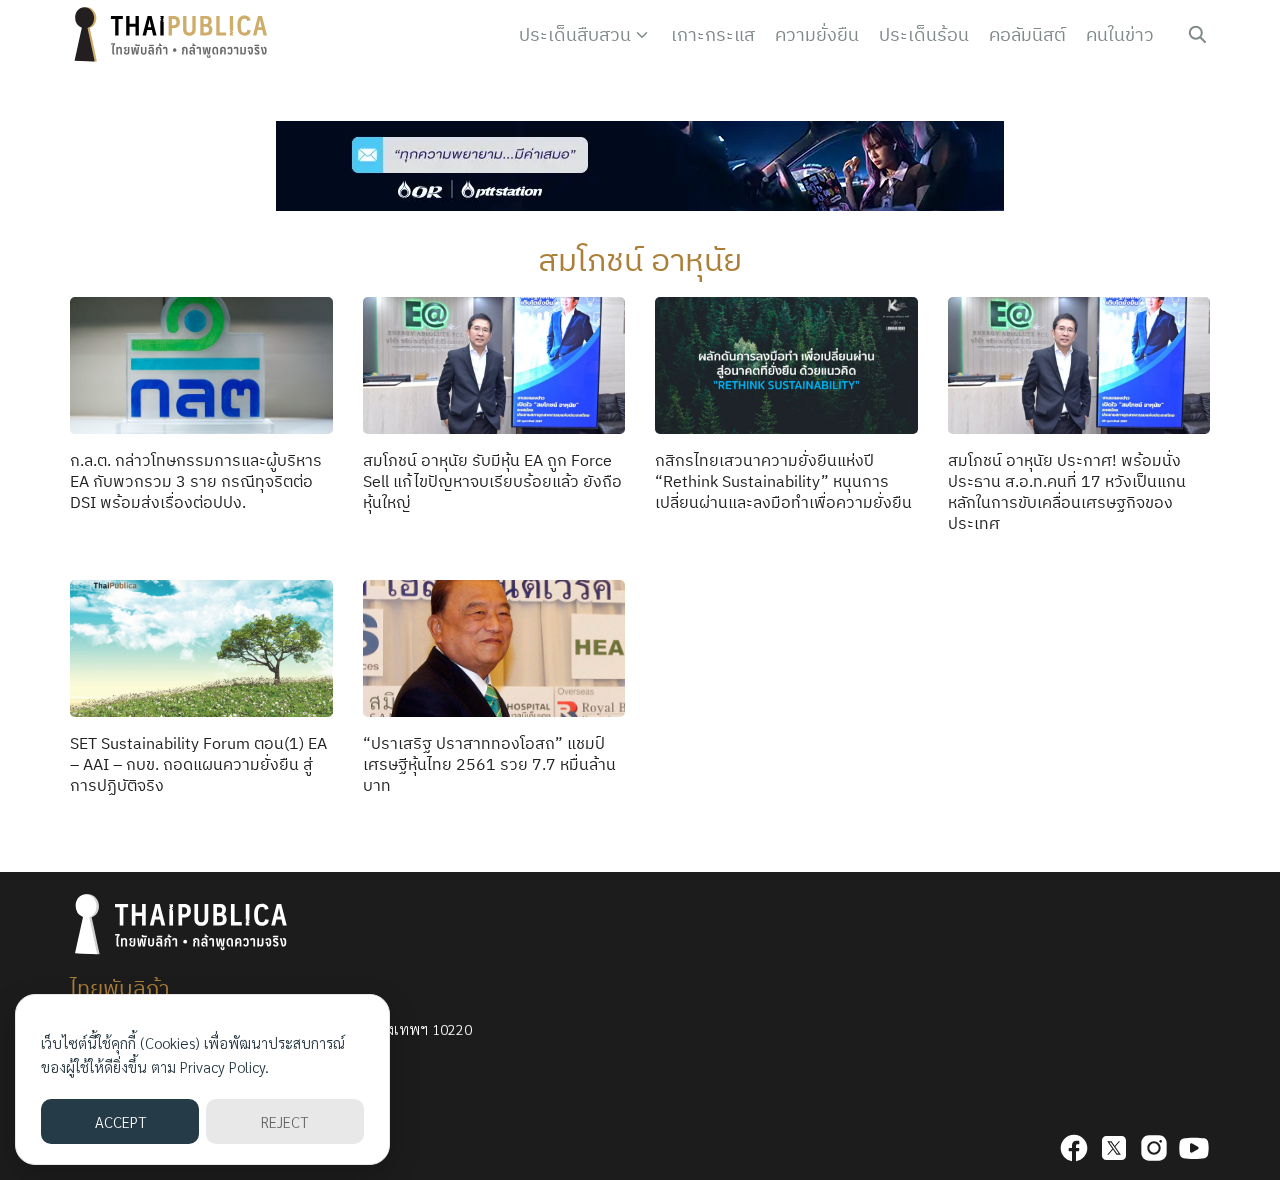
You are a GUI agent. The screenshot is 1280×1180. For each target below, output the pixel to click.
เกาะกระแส (713, 34)
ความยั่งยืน (817, 34)
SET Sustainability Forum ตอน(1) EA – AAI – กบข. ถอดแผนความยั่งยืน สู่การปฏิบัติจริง (198, 764)
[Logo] (175, 35)
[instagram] (1154, 1148)
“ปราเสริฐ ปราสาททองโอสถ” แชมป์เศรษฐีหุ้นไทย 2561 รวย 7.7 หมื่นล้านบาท (489, 764)
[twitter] (1114, 1148)
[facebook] (1074, 1148)
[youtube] (1194, 1148)
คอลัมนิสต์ (1027, 34)
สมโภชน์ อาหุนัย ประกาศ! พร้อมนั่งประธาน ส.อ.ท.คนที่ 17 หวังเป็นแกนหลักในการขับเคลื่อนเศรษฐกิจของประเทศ (1067, 491)
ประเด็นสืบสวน (575, 34)
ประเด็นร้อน (924, 34)
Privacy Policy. (224, 1066)
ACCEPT (120, 1121)
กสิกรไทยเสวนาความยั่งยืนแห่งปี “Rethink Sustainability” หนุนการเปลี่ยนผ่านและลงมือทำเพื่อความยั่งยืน (783, 481)
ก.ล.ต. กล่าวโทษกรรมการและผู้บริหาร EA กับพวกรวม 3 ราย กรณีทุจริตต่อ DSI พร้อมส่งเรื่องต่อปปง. (196, 481)
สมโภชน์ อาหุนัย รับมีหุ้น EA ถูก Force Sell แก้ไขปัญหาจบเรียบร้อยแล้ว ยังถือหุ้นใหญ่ (492, 481)
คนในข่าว (1120, 34)
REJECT (284, 1121)
